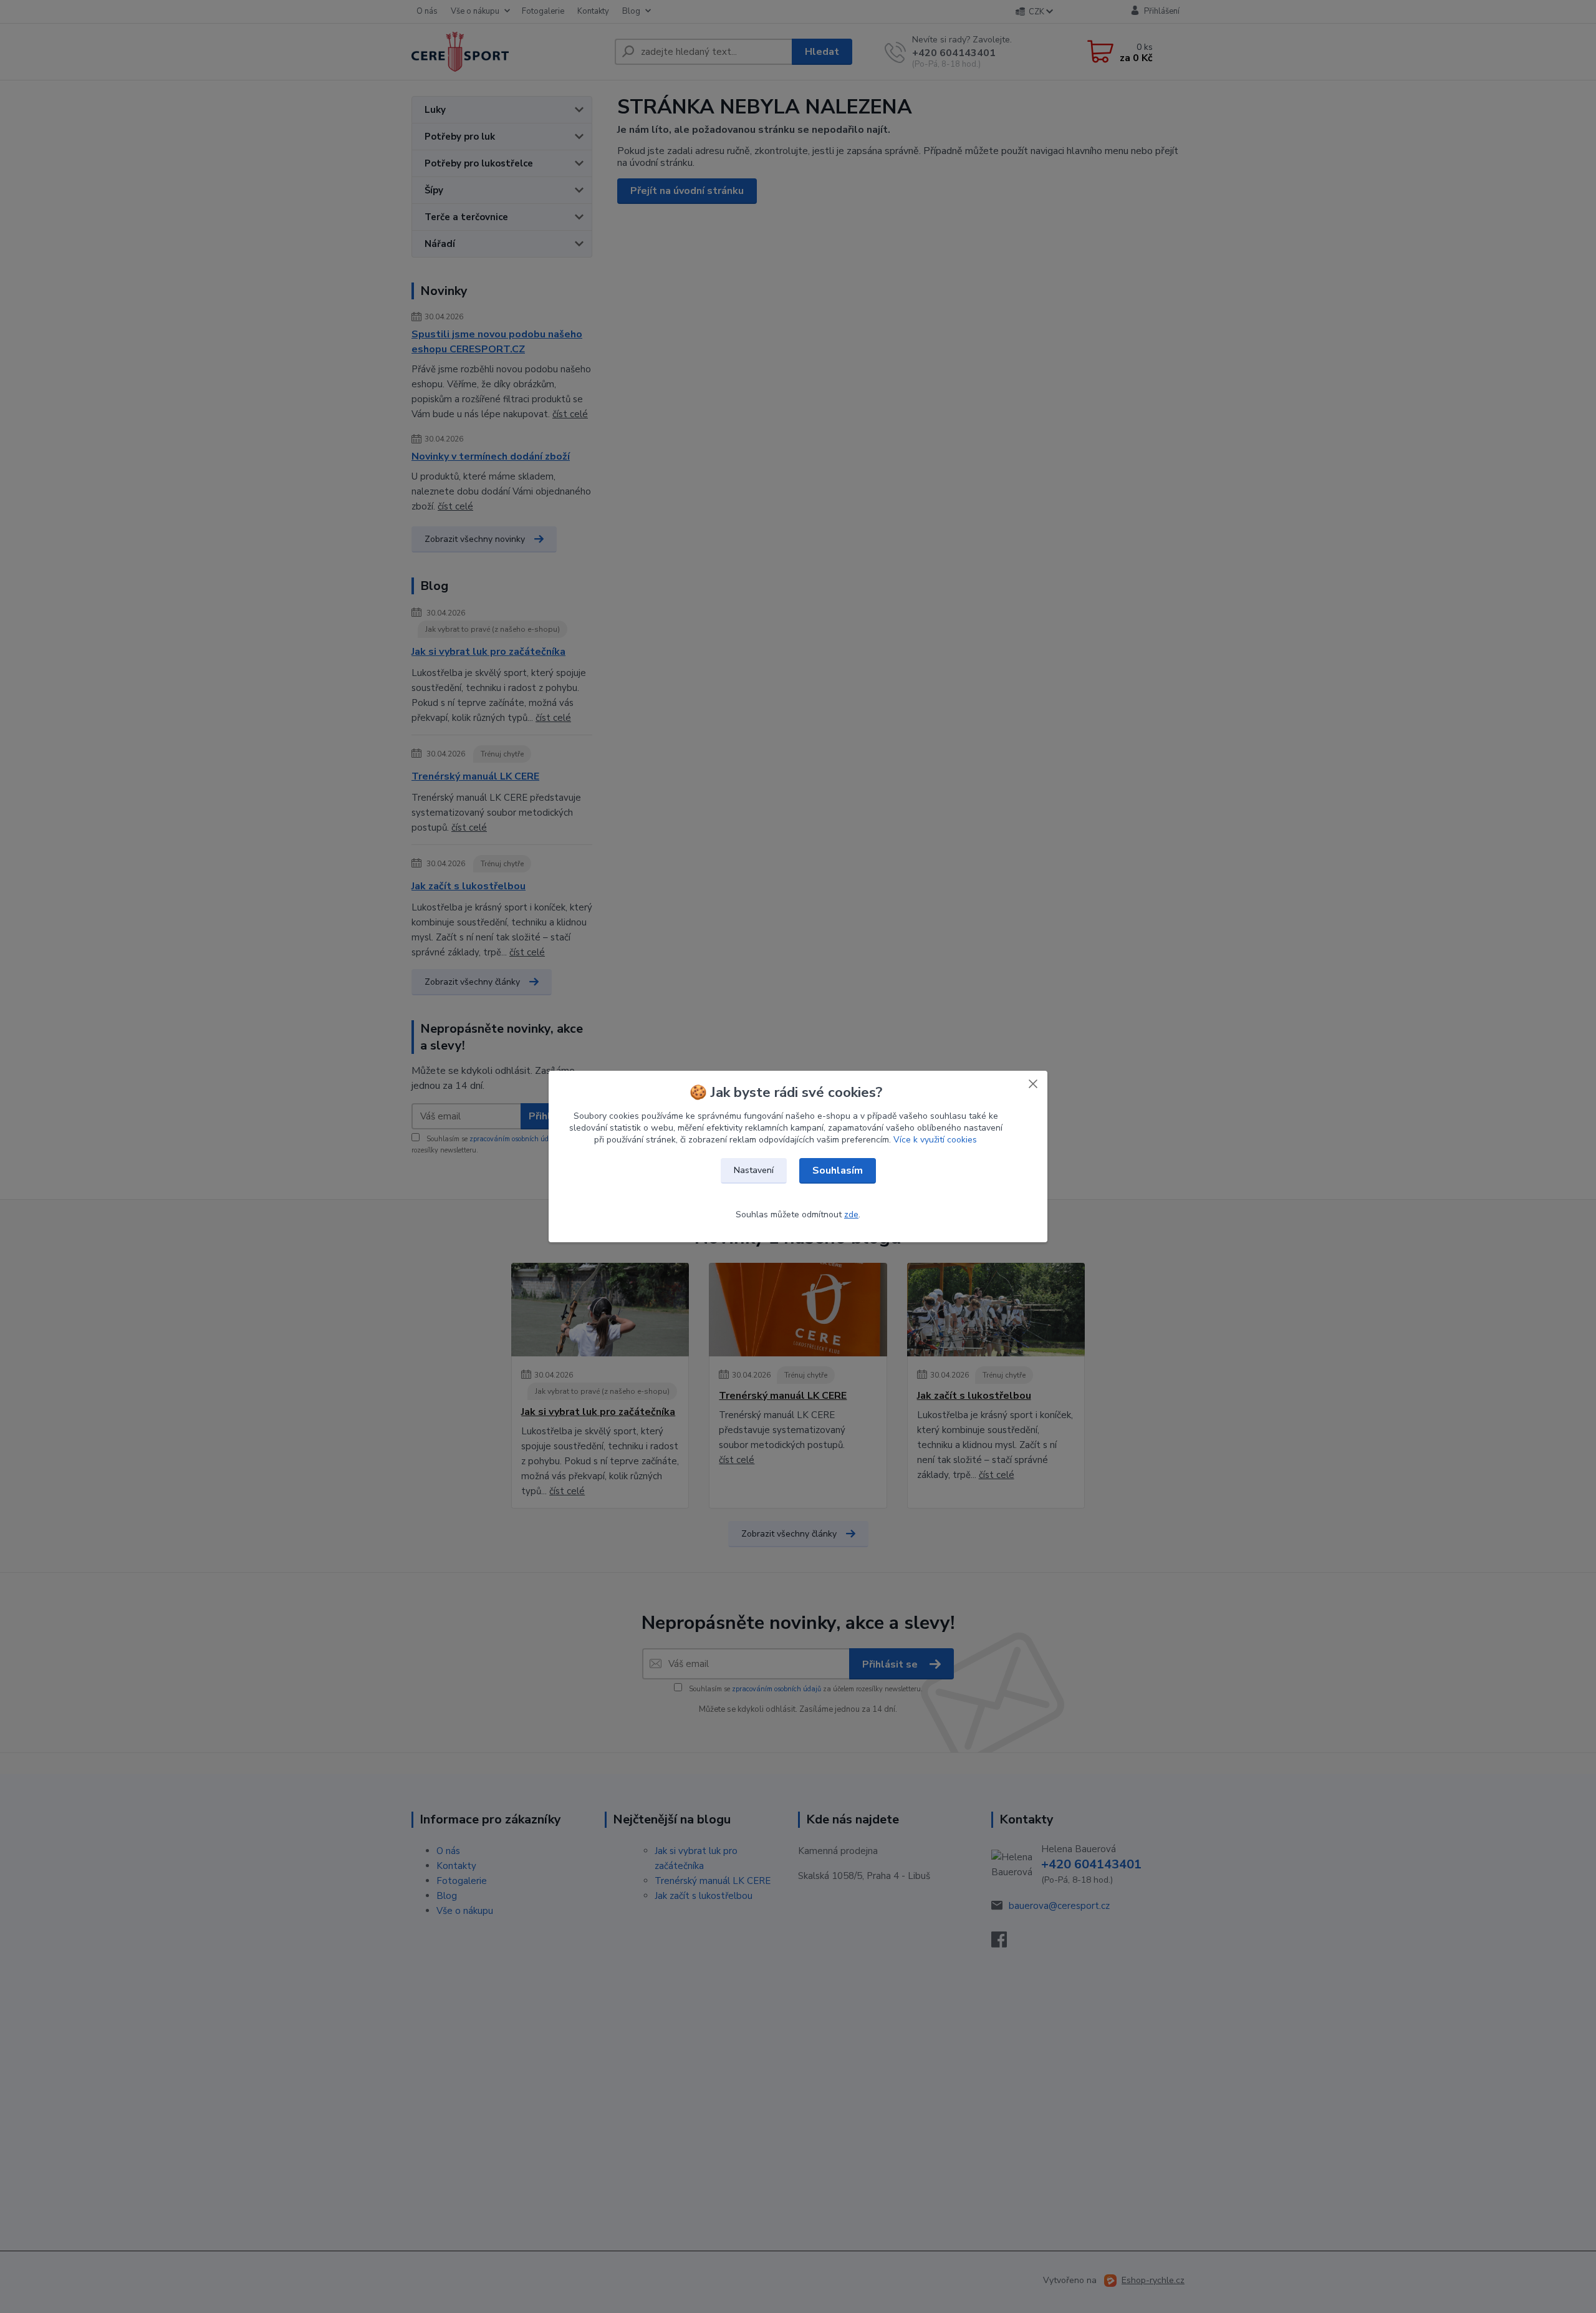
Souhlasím (838, 1171)
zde (851, 1214)
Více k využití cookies (935, 1140)
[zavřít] (1033, 1083)
